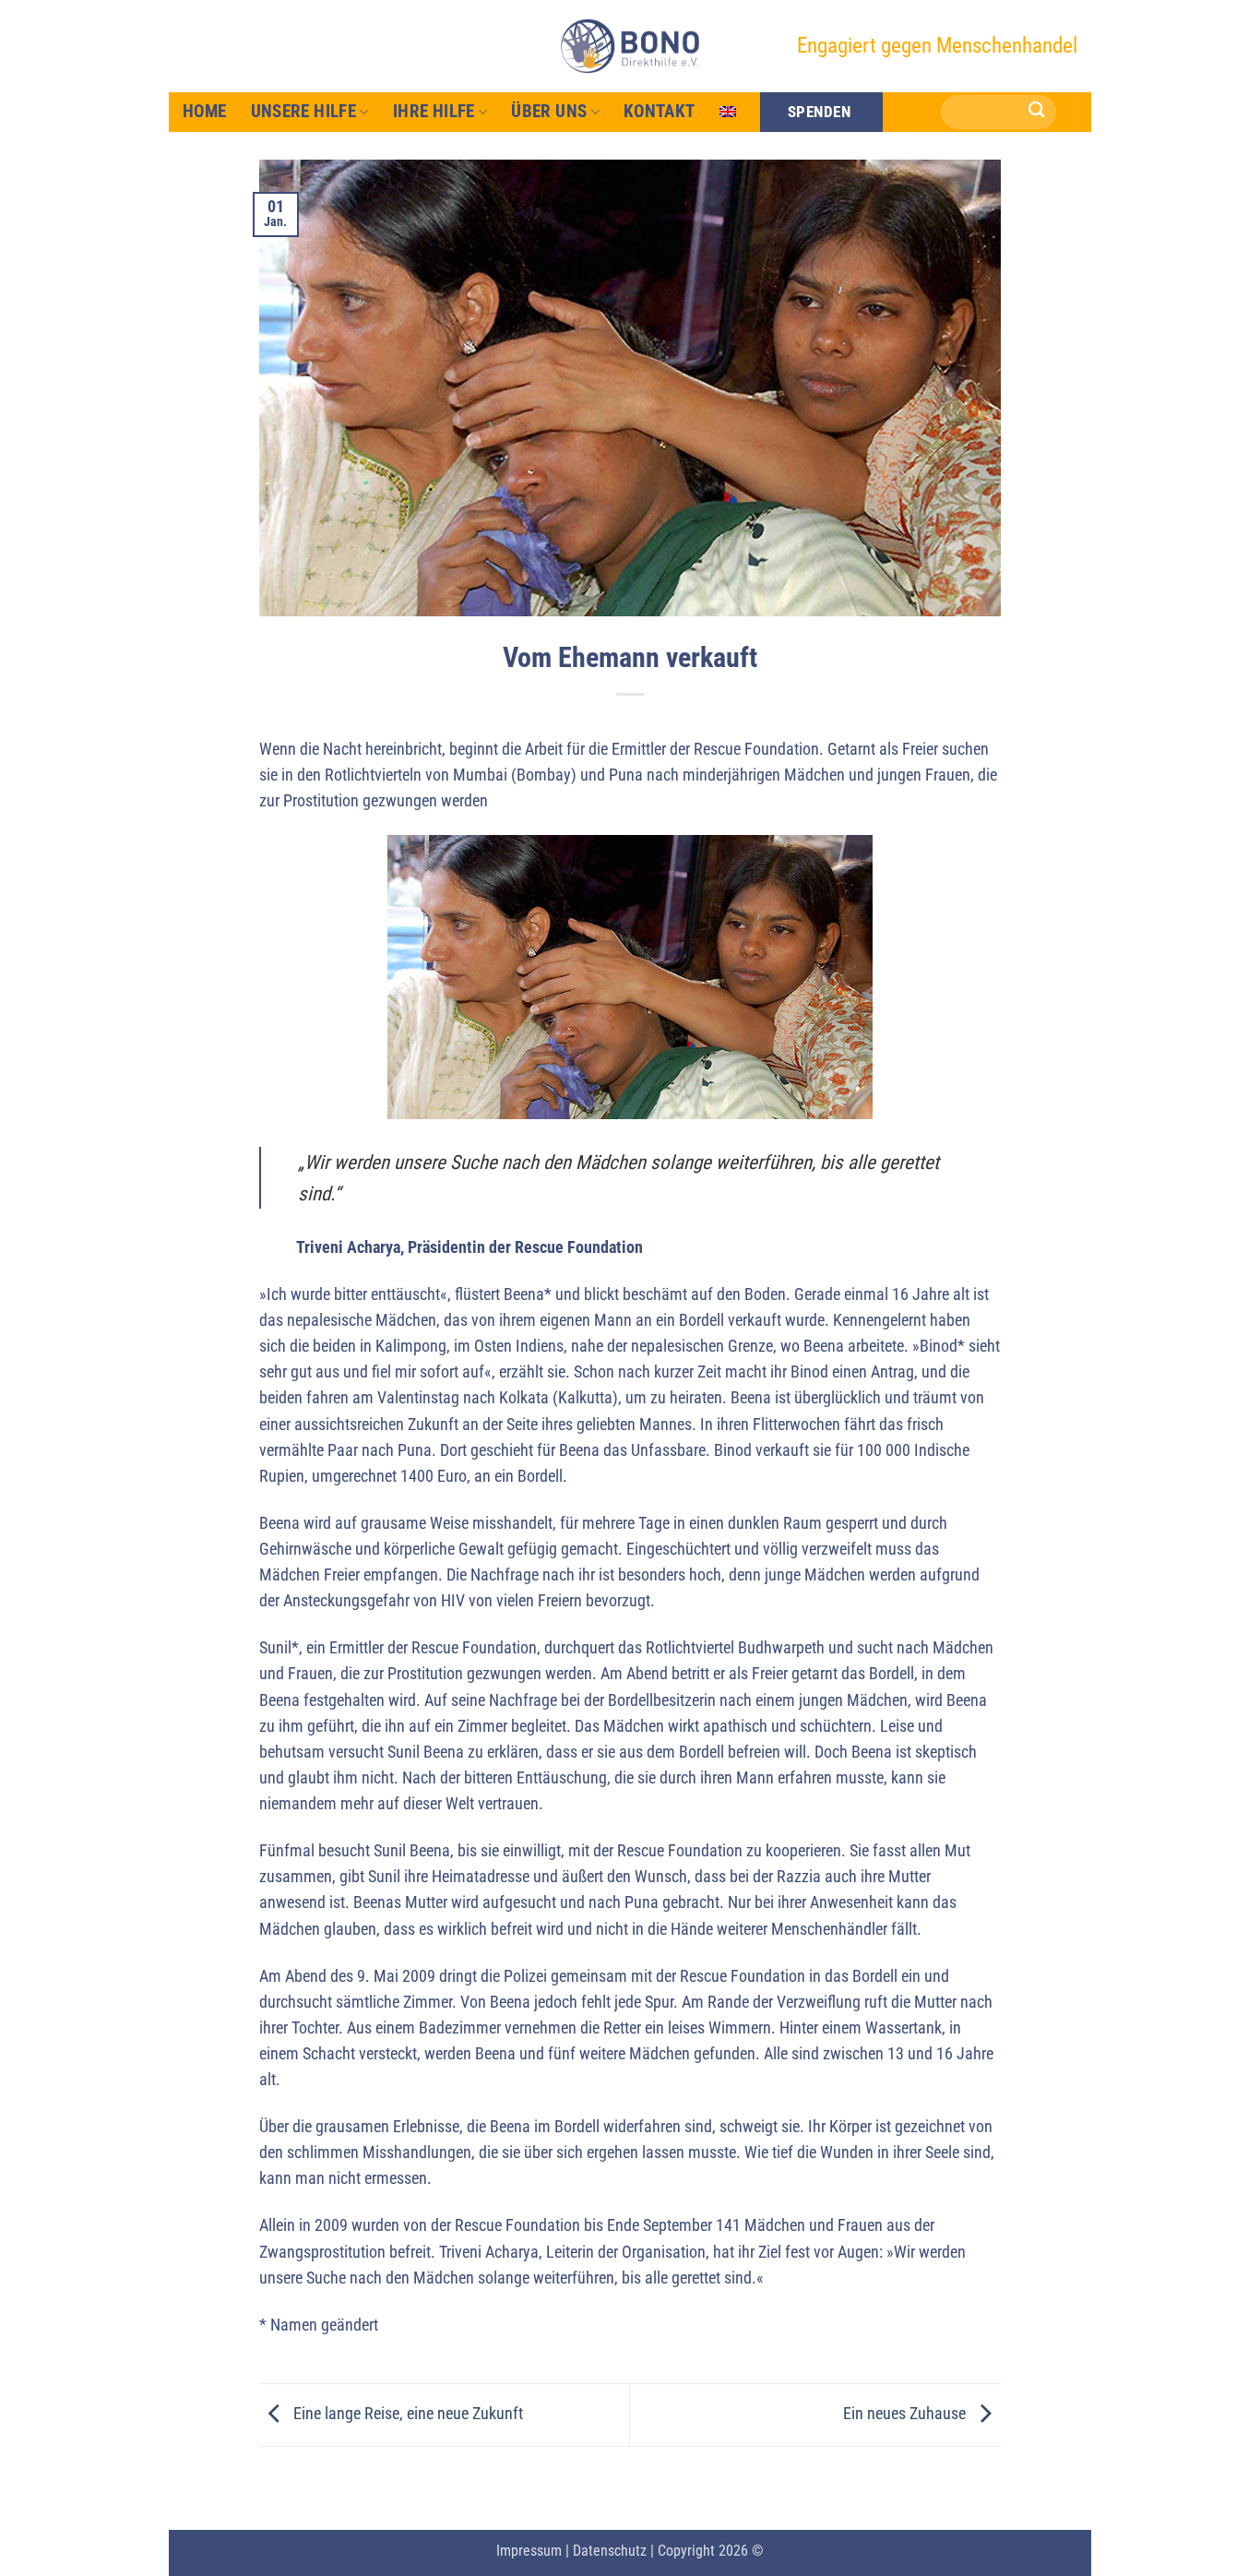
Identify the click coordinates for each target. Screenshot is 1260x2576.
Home (205, 111)
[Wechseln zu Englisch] (728, 112)
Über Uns (549, 111)
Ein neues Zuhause (906, 2414)
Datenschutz (610, 2551)
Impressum (529, 2551)
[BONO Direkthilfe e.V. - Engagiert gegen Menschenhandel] (630, 46)
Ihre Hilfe (434, 111)
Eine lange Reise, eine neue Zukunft (406, 2414)
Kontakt (660, 111)
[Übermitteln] (1037, 112)
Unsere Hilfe (304, 111)
